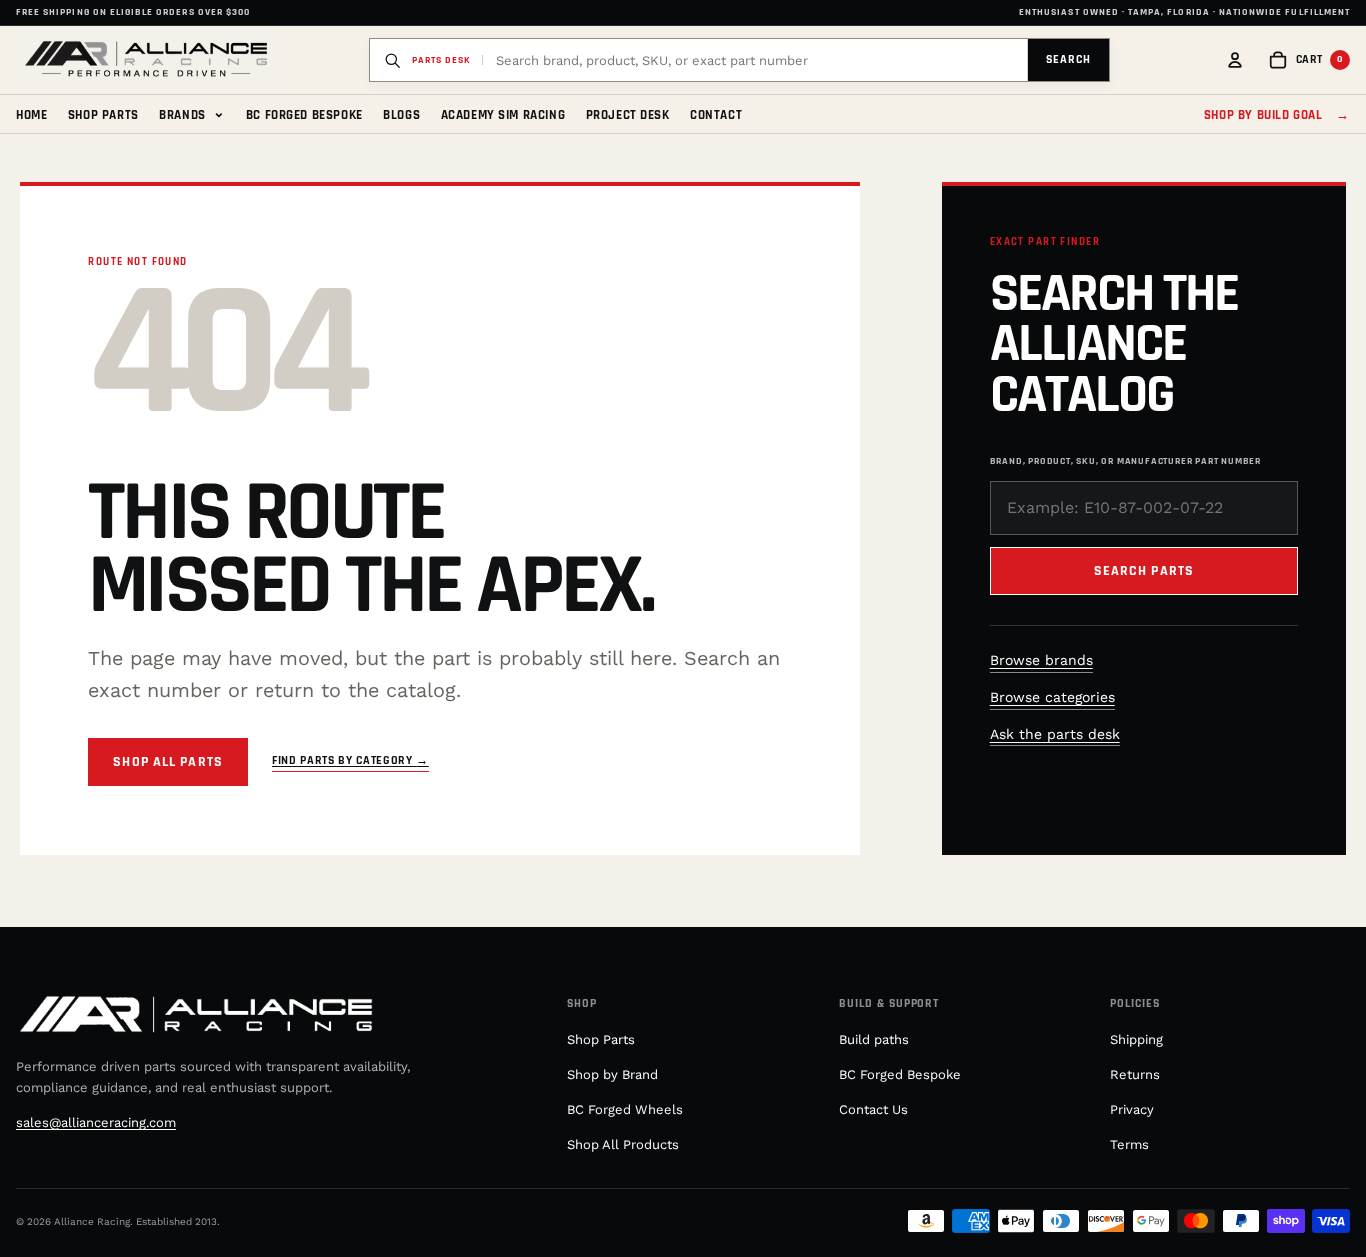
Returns (1135, 1074)
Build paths (874, 1039)
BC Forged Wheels (625, 1109)
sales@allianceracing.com (96, 1122)
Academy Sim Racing (503, 115)
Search (1068, 59)
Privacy (1132, 1109)
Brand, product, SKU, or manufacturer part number (1125, 461)
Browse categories (1052, 697)
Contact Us (873, 1109)
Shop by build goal (1277, 115)
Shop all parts (168, 762)
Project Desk (628, 115)
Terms (1129, 1144)
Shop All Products (623, 1144)
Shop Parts (103, 115)
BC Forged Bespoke (304, 115)
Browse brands (1041, 660)
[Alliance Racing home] (146, 60)
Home (31, 115)
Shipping (1136, 1039)
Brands (192, 113)
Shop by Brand (612, 1074)
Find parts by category (350, 760)
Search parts (1144, 571)
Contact (716, 115)
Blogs (401, 115)
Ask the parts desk (1055, 734)
